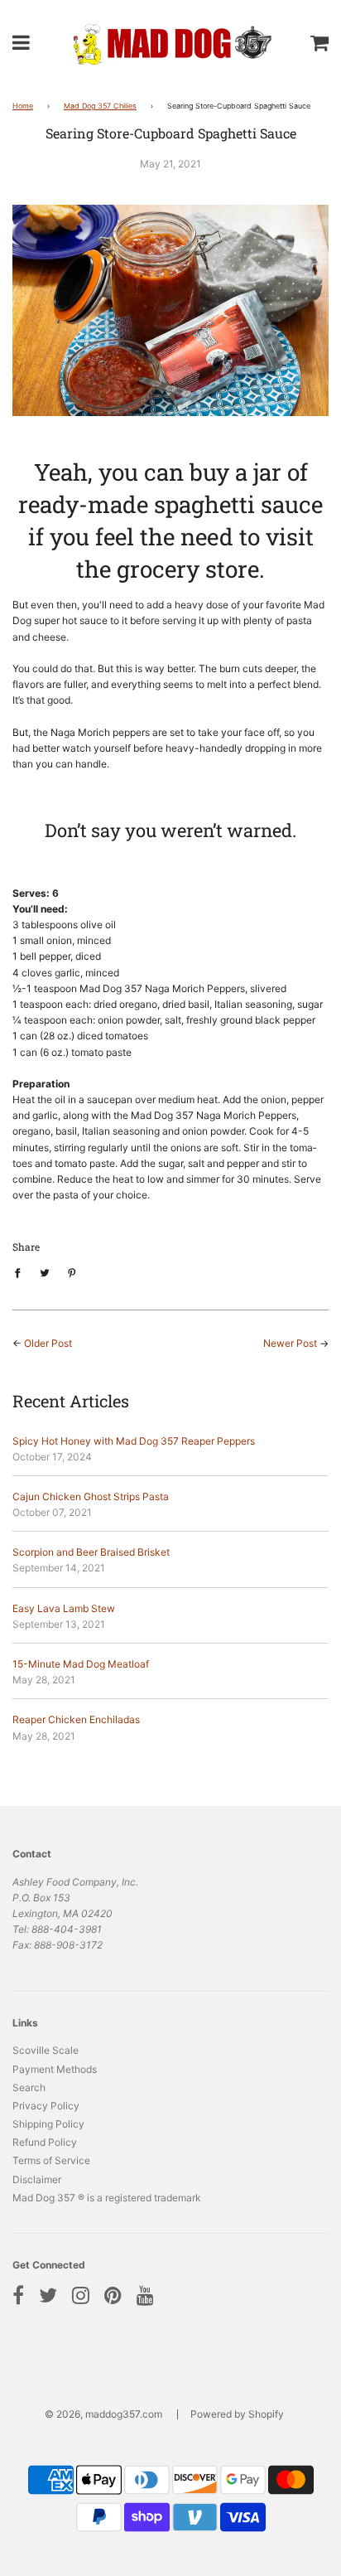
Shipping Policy (48, 2124)
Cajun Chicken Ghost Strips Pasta (91, 1496)
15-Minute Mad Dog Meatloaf (81, 1664)
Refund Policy (45, 2142)
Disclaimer (37, 2179)
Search (29, 2087)
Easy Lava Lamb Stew (64, 1608)
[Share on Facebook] (21, 1272)
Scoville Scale (46, 2050)
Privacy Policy (46, 2106)
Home (23, 106)
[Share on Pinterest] (72, 1272)
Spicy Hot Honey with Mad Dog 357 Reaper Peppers (134, 1441)
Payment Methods (55, 2069)
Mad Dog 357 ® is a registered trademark (107, 2198)
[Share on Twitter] (45, 1272)
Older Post (48, 1343)
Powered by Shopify (237, 2414)
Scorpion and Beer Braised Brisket (91, 1552)
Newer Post (290, 1343)
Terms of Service (51, 2160)
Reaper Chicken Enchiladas (76, 1719)
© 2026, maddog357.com (103, 2414)
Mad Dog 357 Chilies (100, 106)
